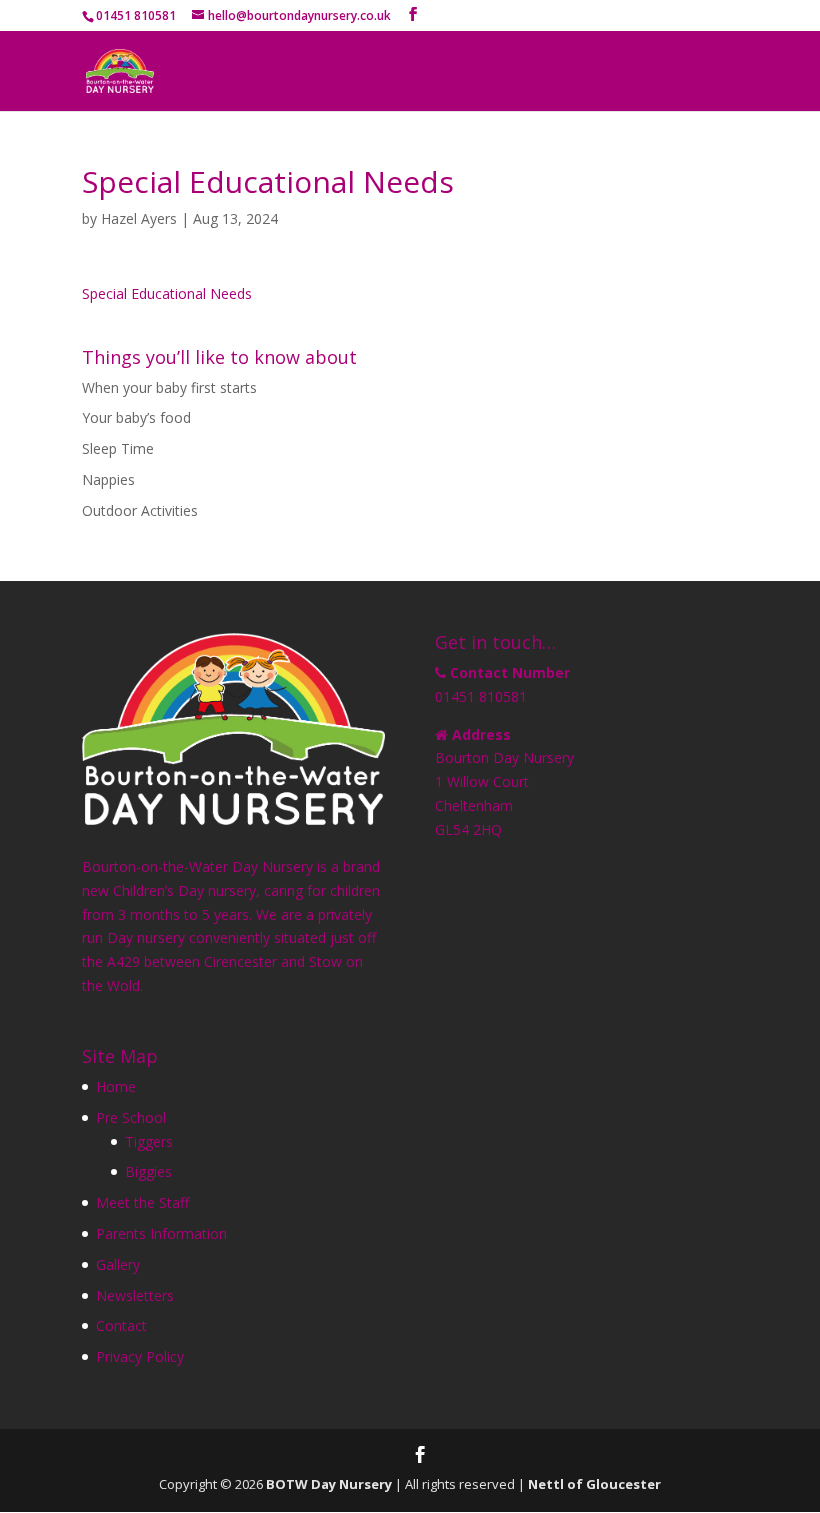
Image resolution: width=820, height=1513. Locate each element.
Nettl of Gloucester (594, 1484)
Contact (121, 1325)
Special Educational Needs (167, 293)
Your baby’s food (136, 417)
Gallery (118, 1264)
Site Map (120, 1056)
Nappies (108, 479)
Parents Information (161, 1233)
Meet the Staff (142, 1202)
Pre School (131, 1117)
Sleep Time (118, 448)
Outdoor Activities (140, 510)
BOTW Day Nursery (329, 1484)
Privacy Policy (140, 1356)
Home (116, 1086)
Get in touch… (495, 642)
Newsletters (135, 1295)
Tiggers (149, 1141)
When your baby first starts (169, 387)
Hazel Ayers (139, 218)
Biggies (148, 1171)
